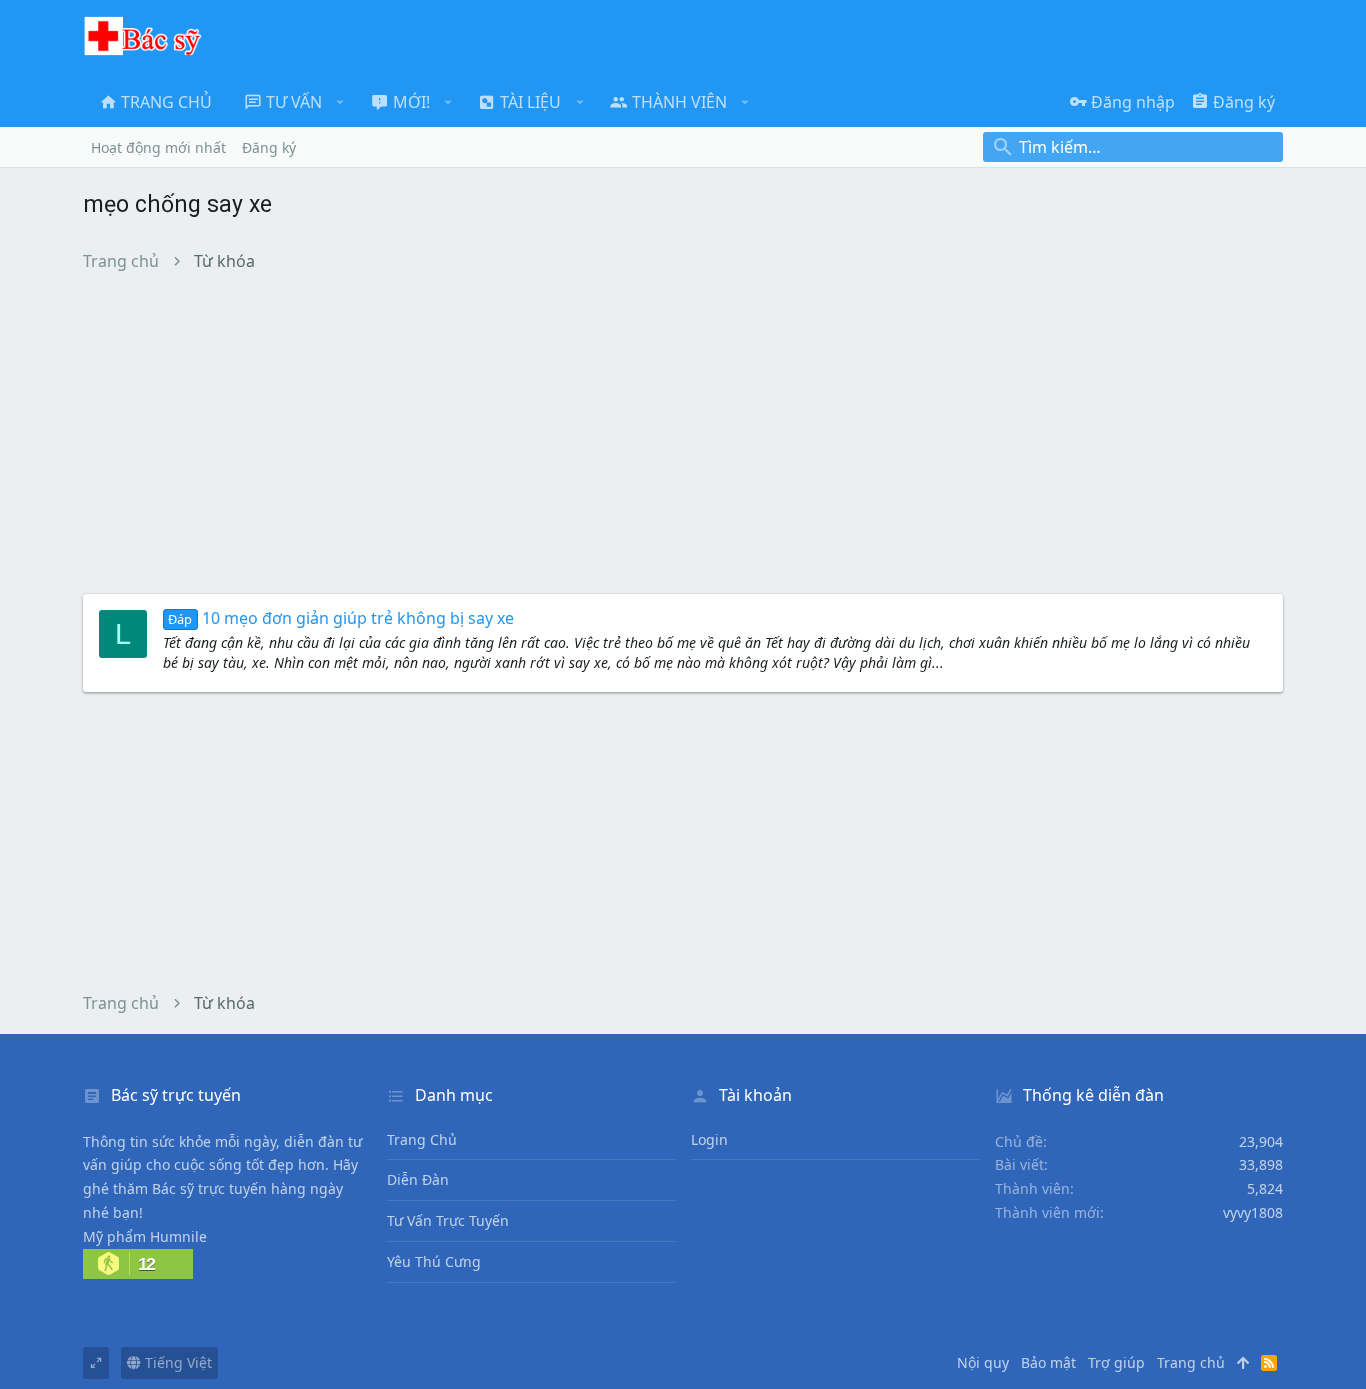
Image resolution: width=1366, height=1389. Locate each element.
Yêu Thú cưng (434, 1261)
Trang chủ (422, 1139)
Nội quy (983, 1362)
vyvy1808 (1253, 1212)
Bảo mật (1048, 1362)
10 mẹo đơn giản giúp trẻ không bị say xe (340, 618)
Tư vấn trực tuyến (448, 1220)
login (709, 1139)
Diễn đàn (418, 1179)
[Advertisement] (683, 432)
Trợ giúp (1116, 1362)
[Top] (1243, 1363)
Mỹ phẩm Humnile (145, 1236)
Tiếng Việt (176, 1362)
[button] (340, 102)
